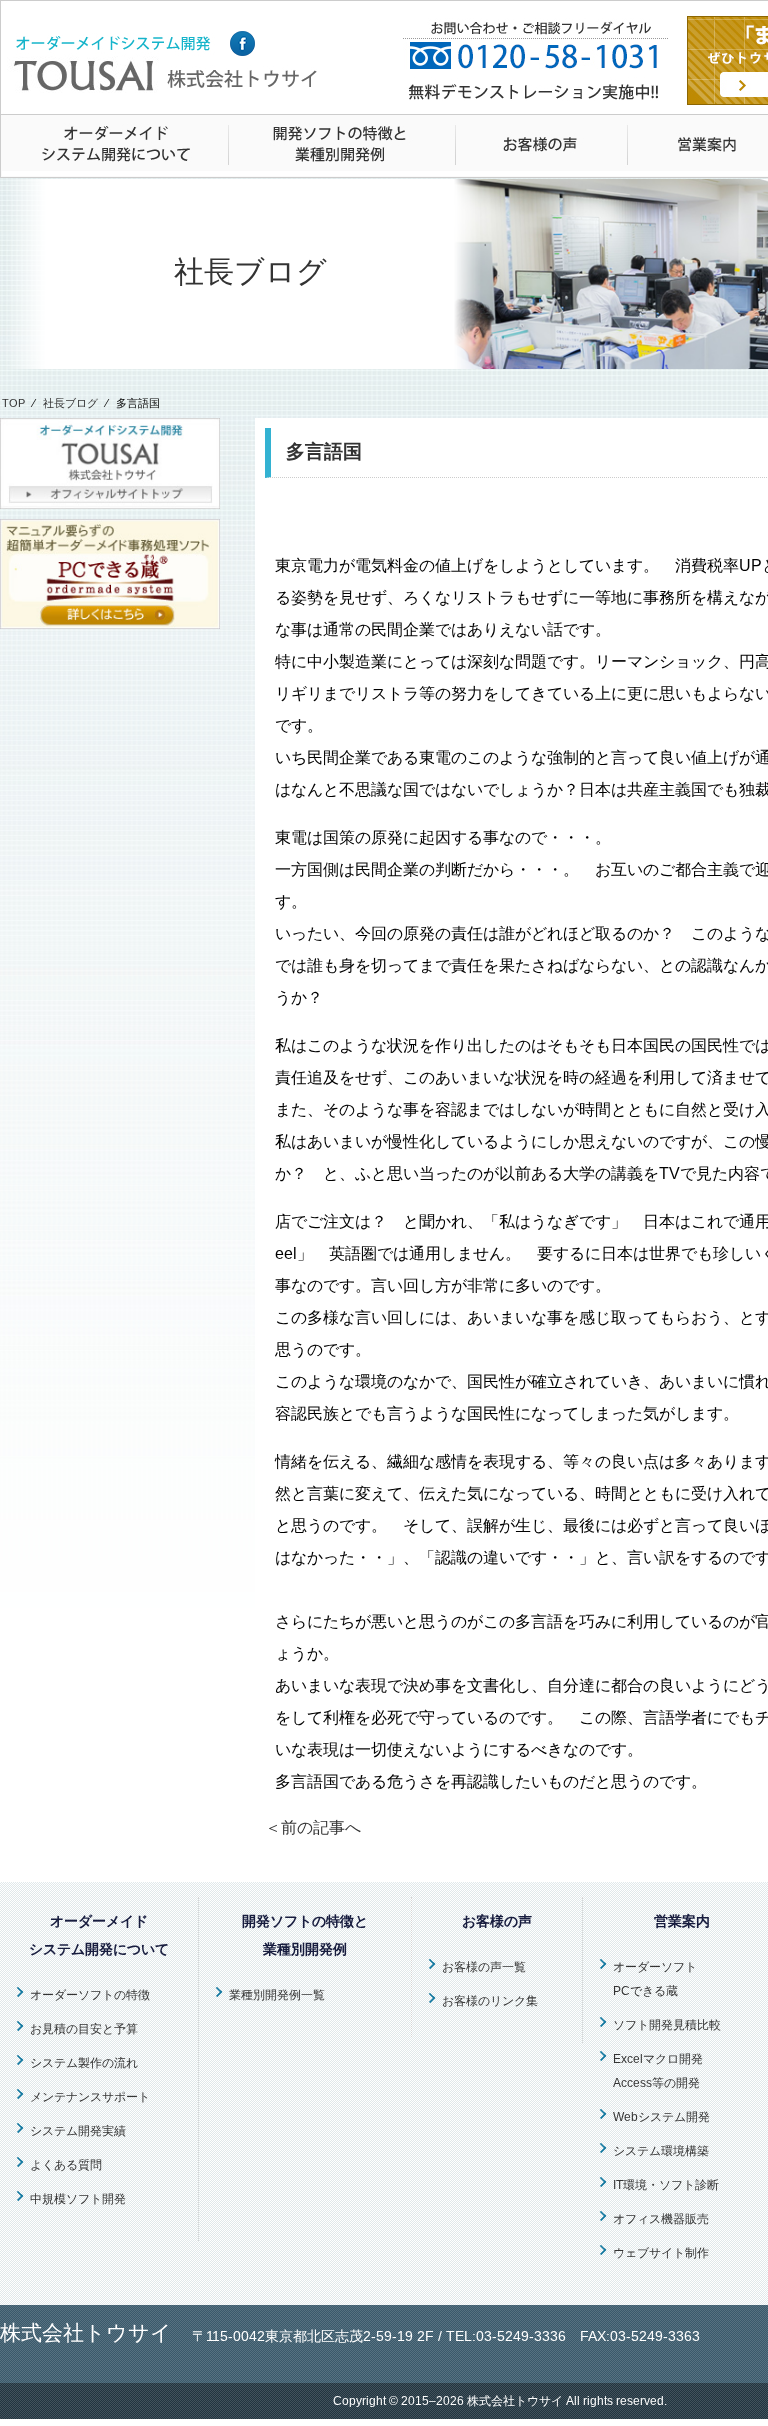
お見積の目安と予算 (84, 2029)
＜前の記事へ (313, 1827)
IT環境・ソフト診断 (666, 2185)
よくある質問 (66, 2165)
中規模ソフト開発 (78, 2199)
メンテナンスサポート (90, 2097)
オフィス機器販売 (661, 2219)
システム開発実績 (78, 2131)
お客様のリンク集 (490, 2001)
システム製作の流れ (84, 2063)
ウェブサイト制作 (661, 2253)
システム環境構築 (661, 2151)
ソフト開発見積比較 (667, 2025)
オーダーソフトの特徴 (90, 1995)
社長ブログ (70, 403)
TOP (13, 403)
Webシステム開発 (661, 2117)
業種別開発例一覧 (277, 1995)
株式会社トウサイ (515, 2401)
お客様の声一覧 (484, 1967)
